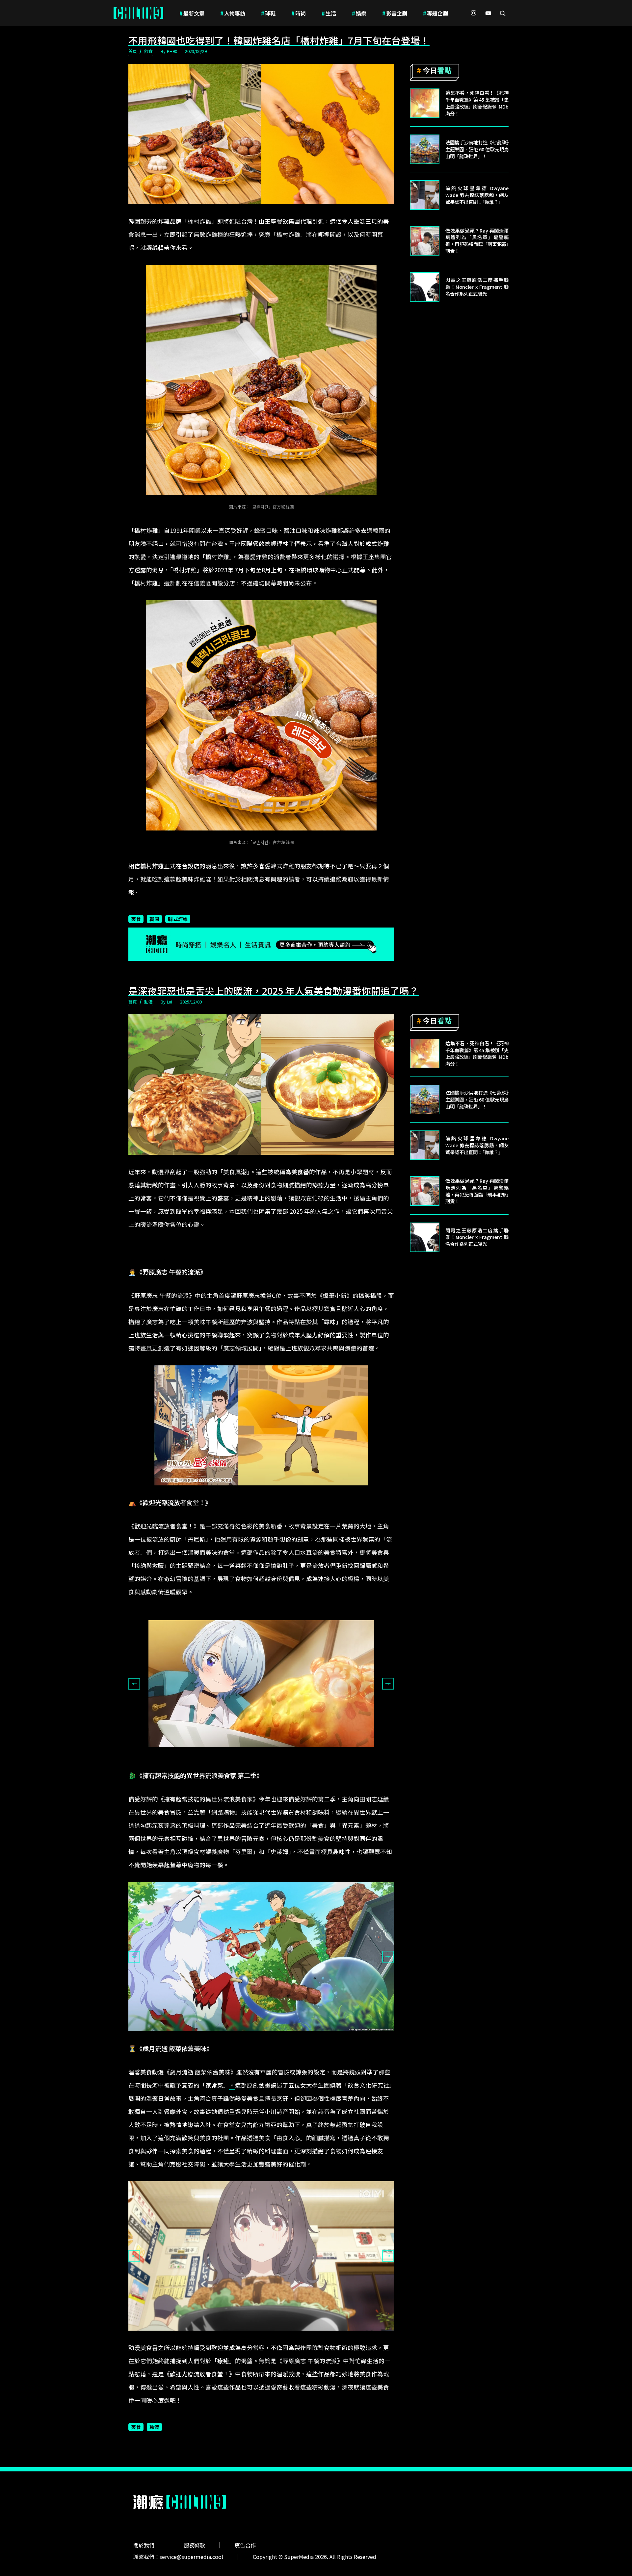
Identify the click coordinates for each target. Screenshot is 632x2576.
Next (388, 1684)
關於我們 (144, 2545)
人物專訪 (233, 13)
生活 (329, 13)
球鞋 (268, 13)
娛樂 (359, 13)
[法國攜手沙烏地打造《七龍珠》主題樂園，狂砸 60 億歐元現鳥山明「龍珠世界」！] (425, 149)
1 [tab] (256, 1763)
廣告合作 (245, 2545)
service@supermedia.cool (191, 2557)
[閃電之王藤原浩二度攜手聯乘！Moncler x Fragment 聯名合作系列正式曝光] (425, 287)
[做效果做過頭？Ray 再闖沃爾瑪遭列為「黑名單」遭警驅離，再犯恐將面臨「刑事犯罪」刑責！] (425, 241)
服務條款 (195, 2545)
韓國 (154, 919)
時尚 (299, 13)
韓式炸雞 (178, 919)
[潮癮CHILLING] (138, 13)
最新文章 (192, 13)
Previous (134, 1684)
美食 (136, 919)
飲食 (148, 51)
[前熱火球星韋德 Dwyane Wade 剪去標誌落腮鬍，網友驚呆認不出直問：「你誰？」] (425, 195)
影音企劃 (395, 13)
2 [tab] (266, 1763)
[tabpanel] (261, 1684)
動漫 (148, 1002)
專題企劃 (435, 13)
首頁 (133, 51)
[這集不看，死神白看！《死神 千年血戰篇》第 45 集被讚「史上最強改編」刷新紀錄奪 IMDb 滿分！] (425, 103)
